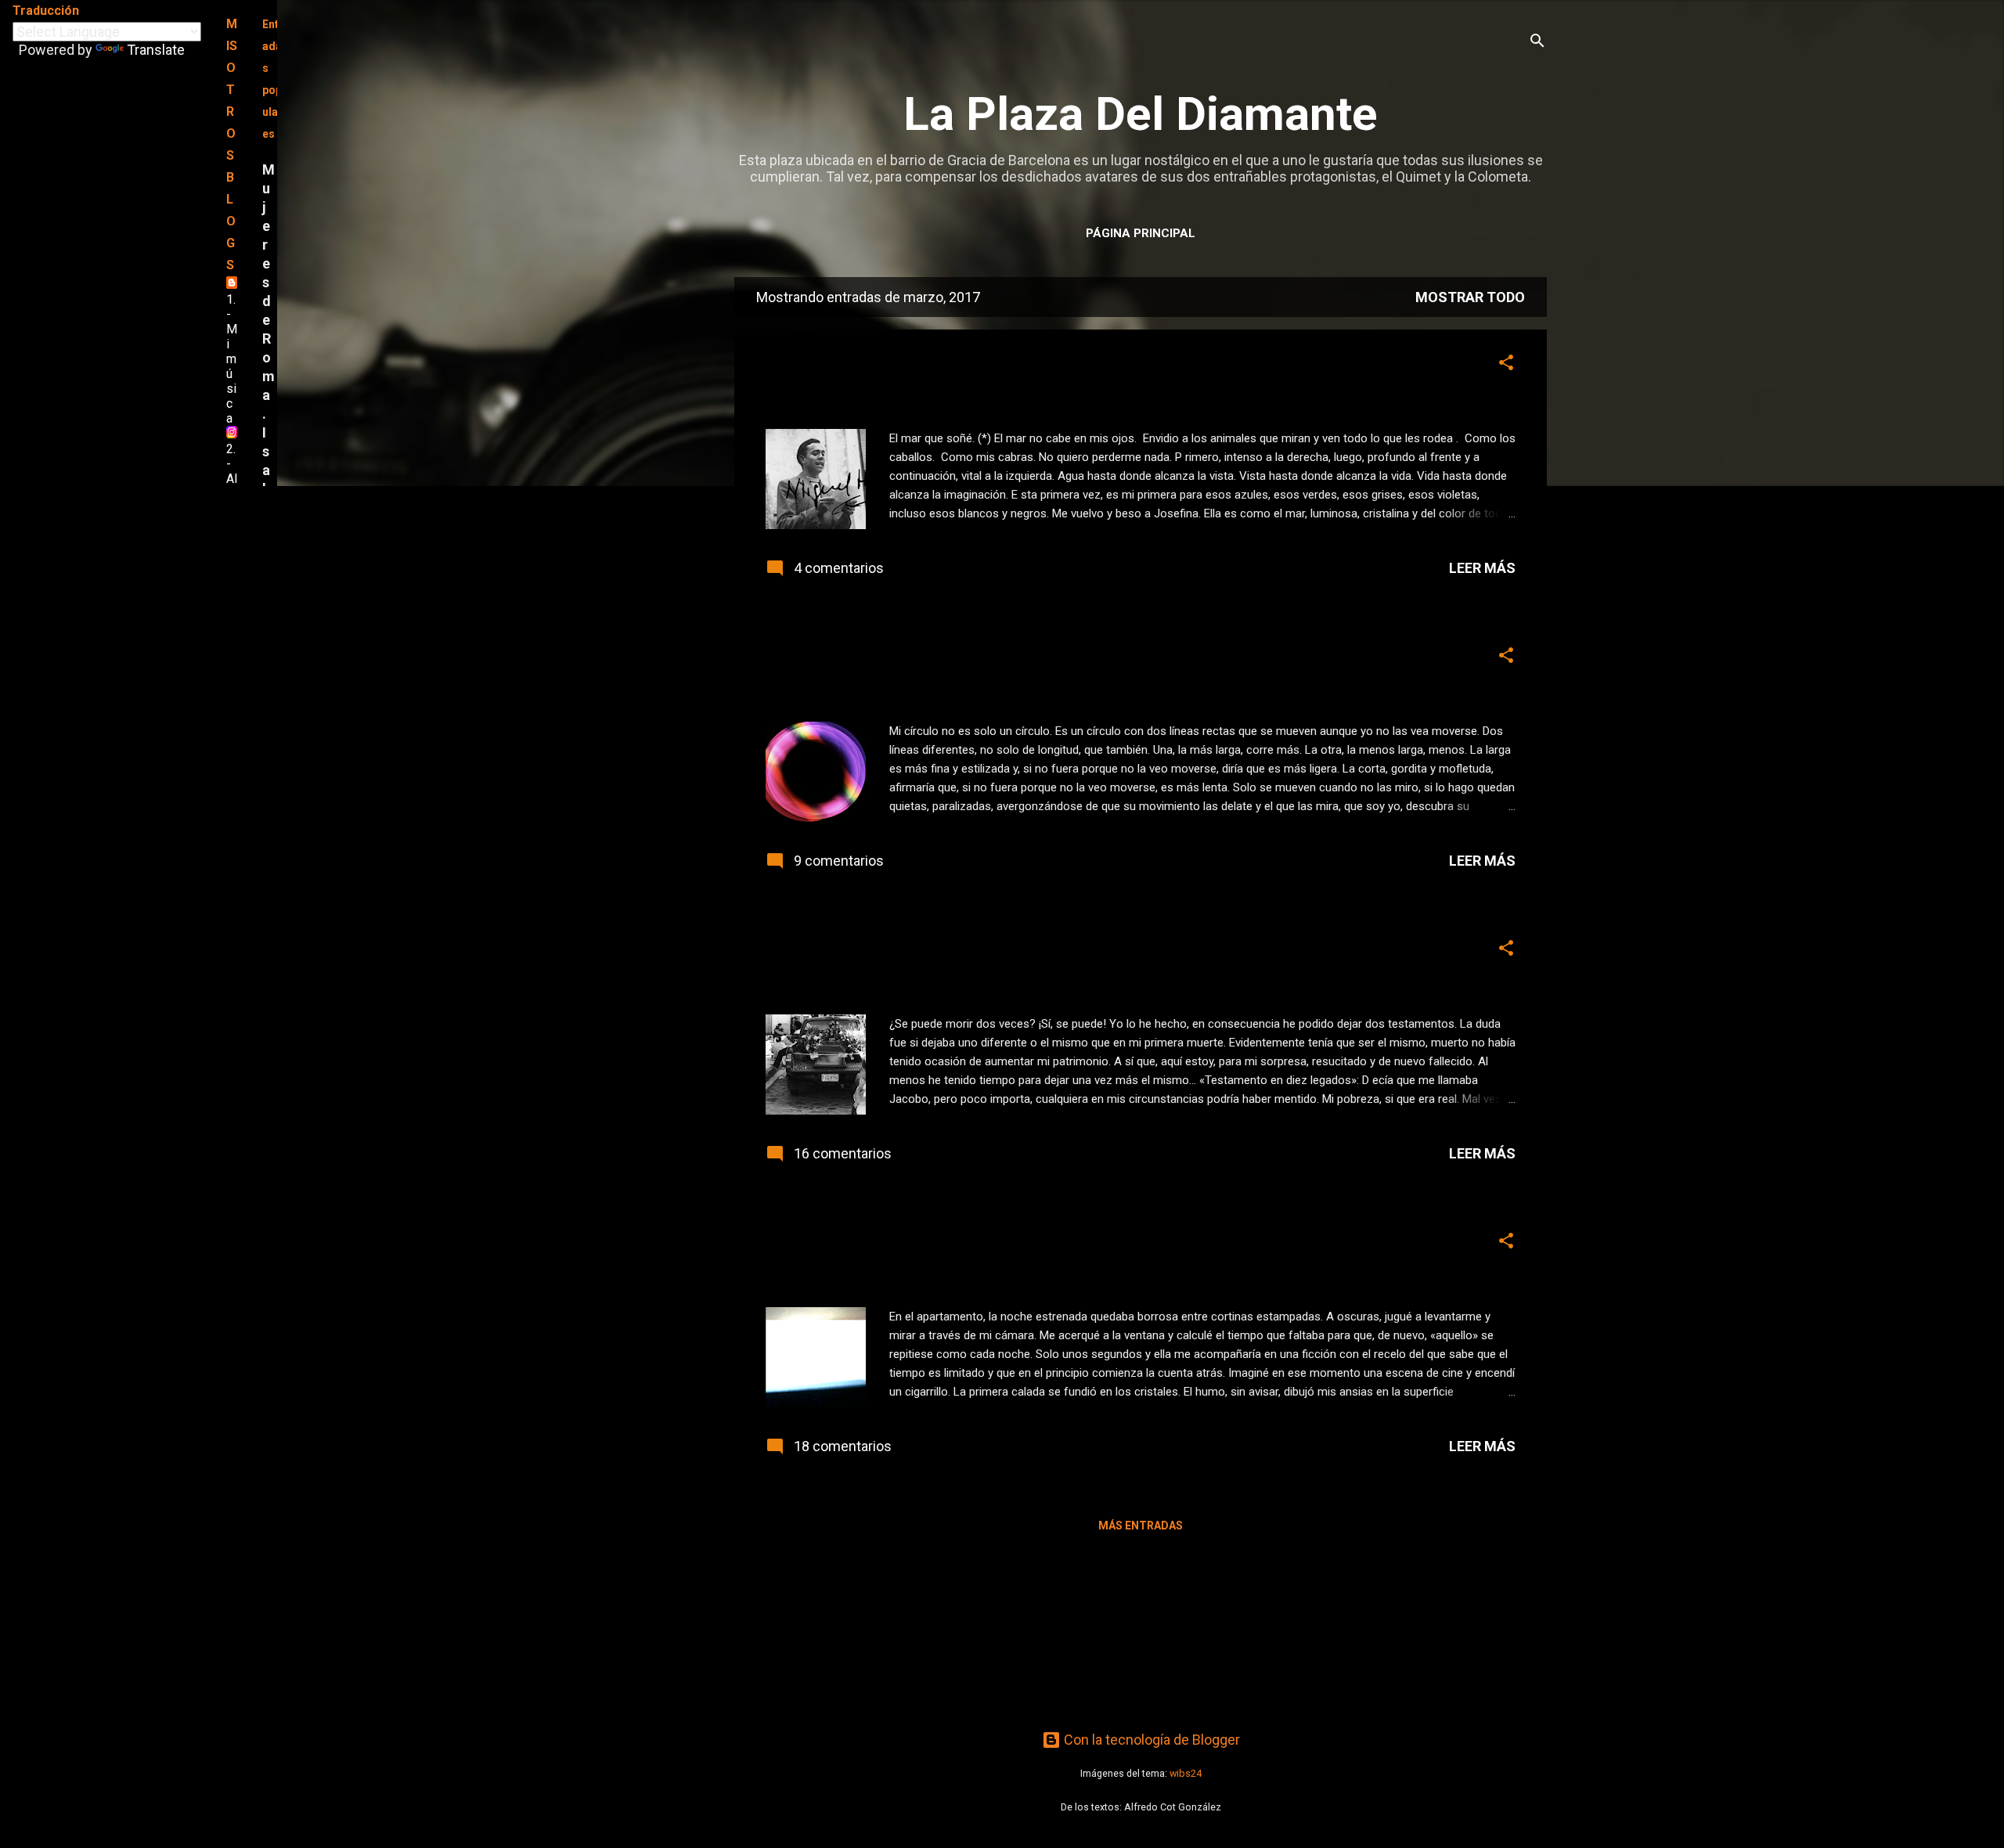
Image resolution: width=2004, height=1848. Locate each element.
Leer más (1482, 568)
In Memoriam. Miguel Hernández (940, 367)
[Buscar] (1537, 43)
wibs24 (1186, 1773)
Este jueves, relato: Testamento (933, 952)
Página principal (1141, 233)
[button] (1506, 365)
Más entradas (1141, 1526)
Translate (156, 50)
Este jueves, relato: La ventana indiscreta (984, 1245)
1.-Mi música (232, 359)
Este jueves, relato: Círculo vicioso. (951, 659)
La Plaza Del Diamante (1141, 114)
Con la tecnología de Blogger (1150, 1740)
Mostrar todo (1470, 297)
